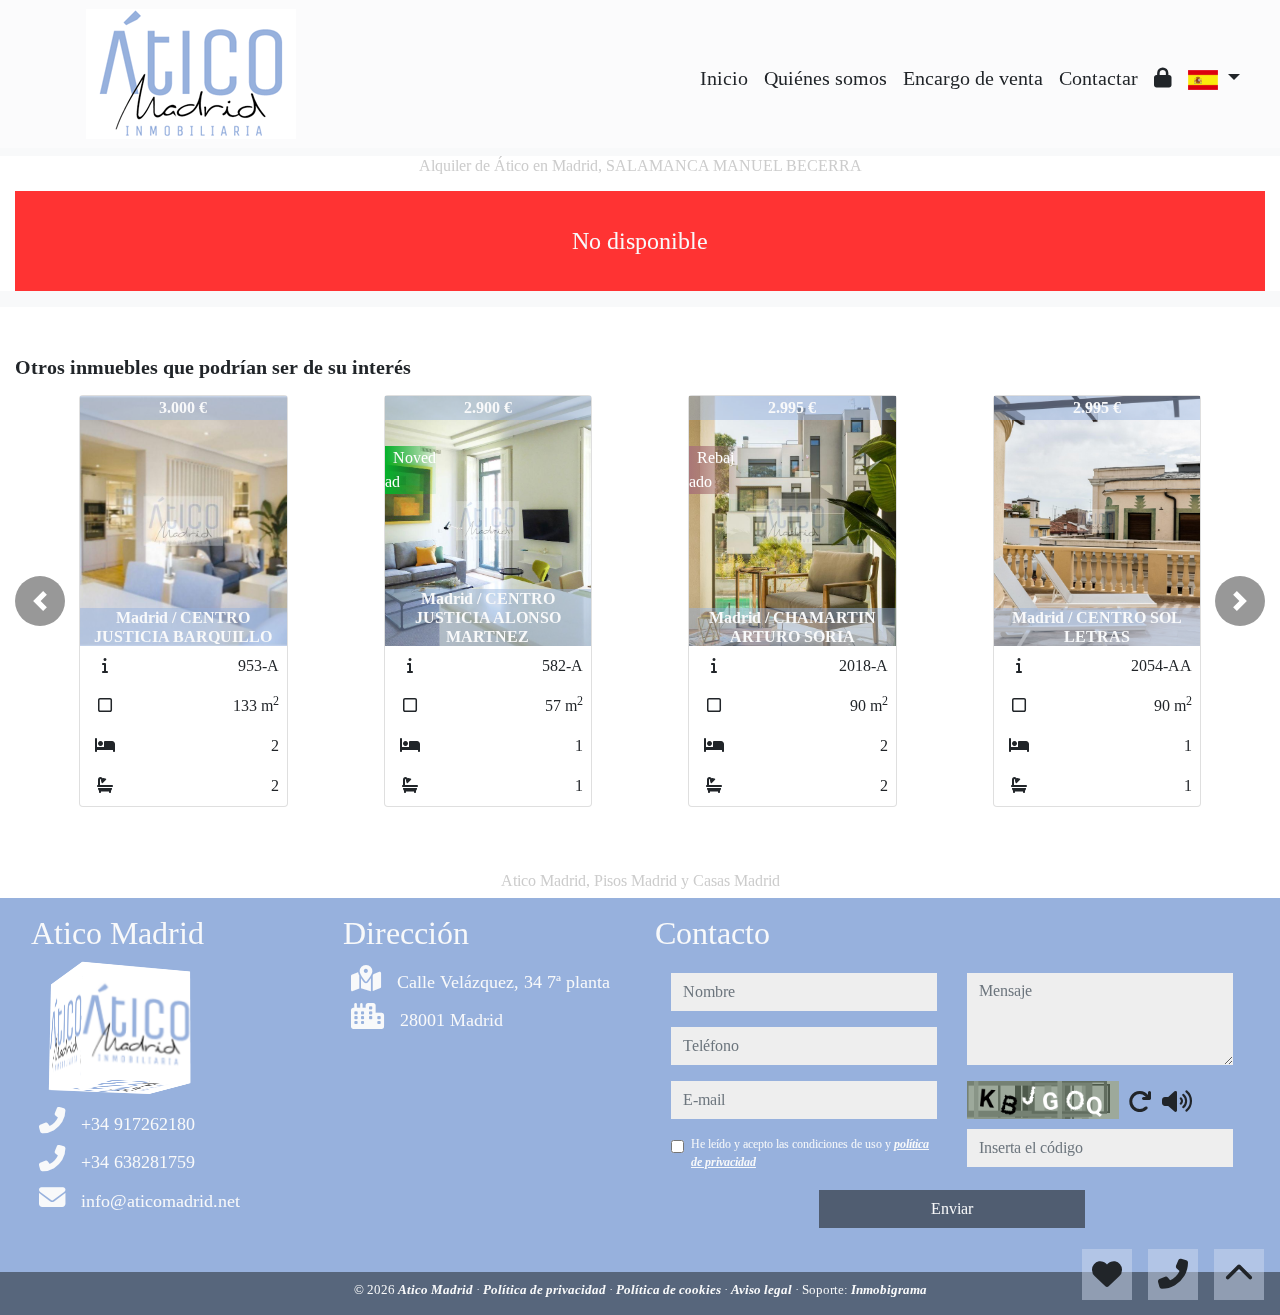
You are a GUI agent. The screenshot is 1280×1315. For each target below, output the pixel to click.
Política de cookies (670, 1289)
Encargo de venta (973, 78)
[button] (40, 601)
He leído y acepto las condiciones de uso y (810, 1153)
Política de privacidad (546, 1289)
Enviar (952, 1208)
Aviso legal (763, 1289)
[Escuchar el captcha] (1177, 1101)
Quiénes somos (825, 78)
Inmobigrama (889, 1289)
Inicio (724, 78)
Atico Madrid (437, 1289)
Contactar (1098, 78)
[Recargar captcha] (1140, 1101)
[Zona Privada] (1163, 78)
